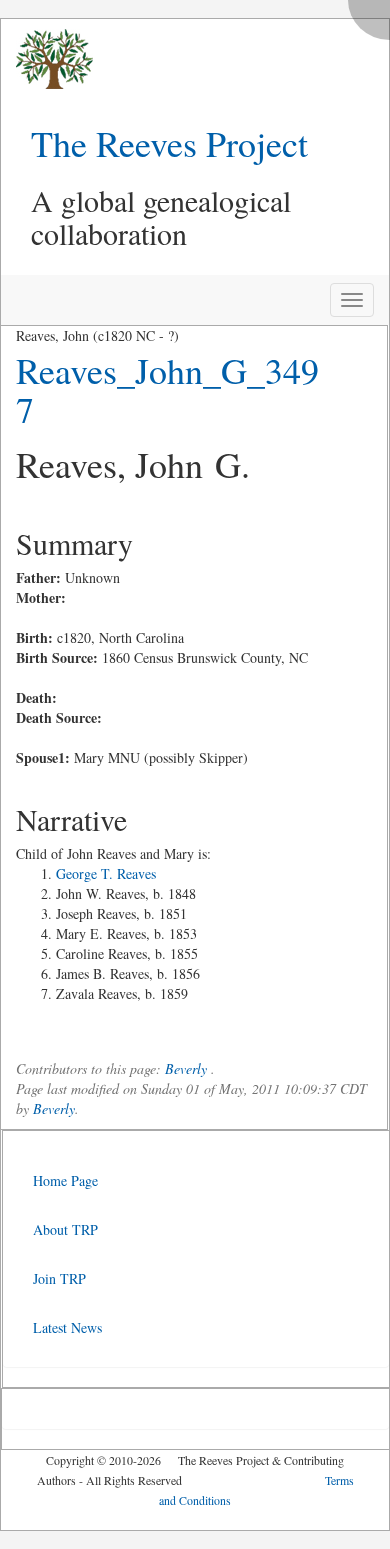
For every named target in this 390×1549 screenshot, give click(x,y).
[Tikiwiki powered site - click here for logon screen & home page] (47, 59)
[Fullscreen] (374, 14)
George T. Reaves (106, 873)
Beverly (186, 1068)
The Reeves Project (169, 143)
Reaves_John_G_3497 (167, 390)
